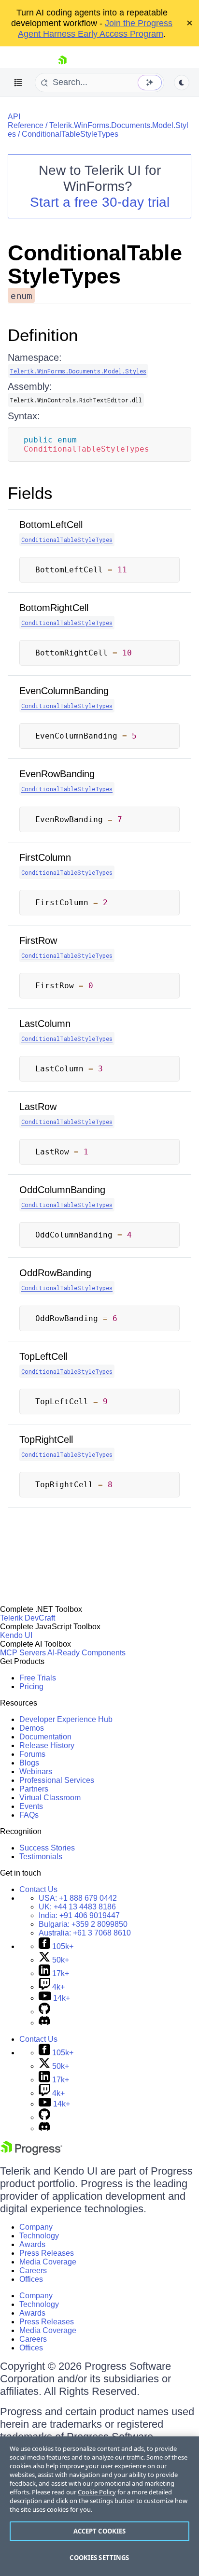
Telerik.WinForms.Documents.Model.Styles (78, 371)
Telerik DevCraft (28, 1618)
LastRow (38, 1107)
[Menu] (18, 83)
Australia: (85, 1933)
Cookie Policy (97, 2492)
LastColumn (45, 1024)
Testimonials (41, 1857)
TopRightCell (46, 1439)
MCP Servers (23, 1653)
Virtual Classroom (50, 1798)
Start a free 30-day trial (100, 202)
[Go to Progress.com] (31, 2153)
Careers (33, 2270)
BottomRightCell (54, 608)
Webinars (36, 1772)
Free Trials (38, 1678)
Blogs (29, 1763)
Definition (43, 335)
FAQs (29, 1815)
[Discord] (44, 2023)
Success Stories (47, 1848)
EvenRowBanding (57, 774)
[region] (99, 2506)
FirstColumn (45, 857)
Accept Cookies (100, 2531)
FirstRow (38, 940)
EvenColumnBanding (64, 691)
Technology (39, 2236)
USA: (78, 1898)
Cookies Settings (99, 2558)
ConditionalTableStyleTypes (70, 134)
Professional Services (57, 1780)
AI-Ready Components (86, 1653)
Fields (30, 493)
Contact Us (38, 1889)
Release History (47, 1745)
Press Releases (47, 2253)
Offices (31, 2279)
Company (36, 2227)
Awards (32, 2244)
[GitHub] (44, 2012)
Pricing (31, 1686)
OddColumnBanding (62, 1190)
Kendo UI (16, 1635)
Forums (32, 1754)
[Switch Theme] (182, 83)
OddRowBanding (55, 1273)
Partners (34, 1789)
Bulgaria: (83, 1924)
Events (31, 1806)
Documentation (45, 1737)
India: (79, 1915)
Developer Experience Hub (66, 1719)
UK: (77, 1907)
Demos (32, 1728)
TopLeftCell (43, 1356)
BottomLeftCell (51, 525)
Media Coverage (48, 2262)
